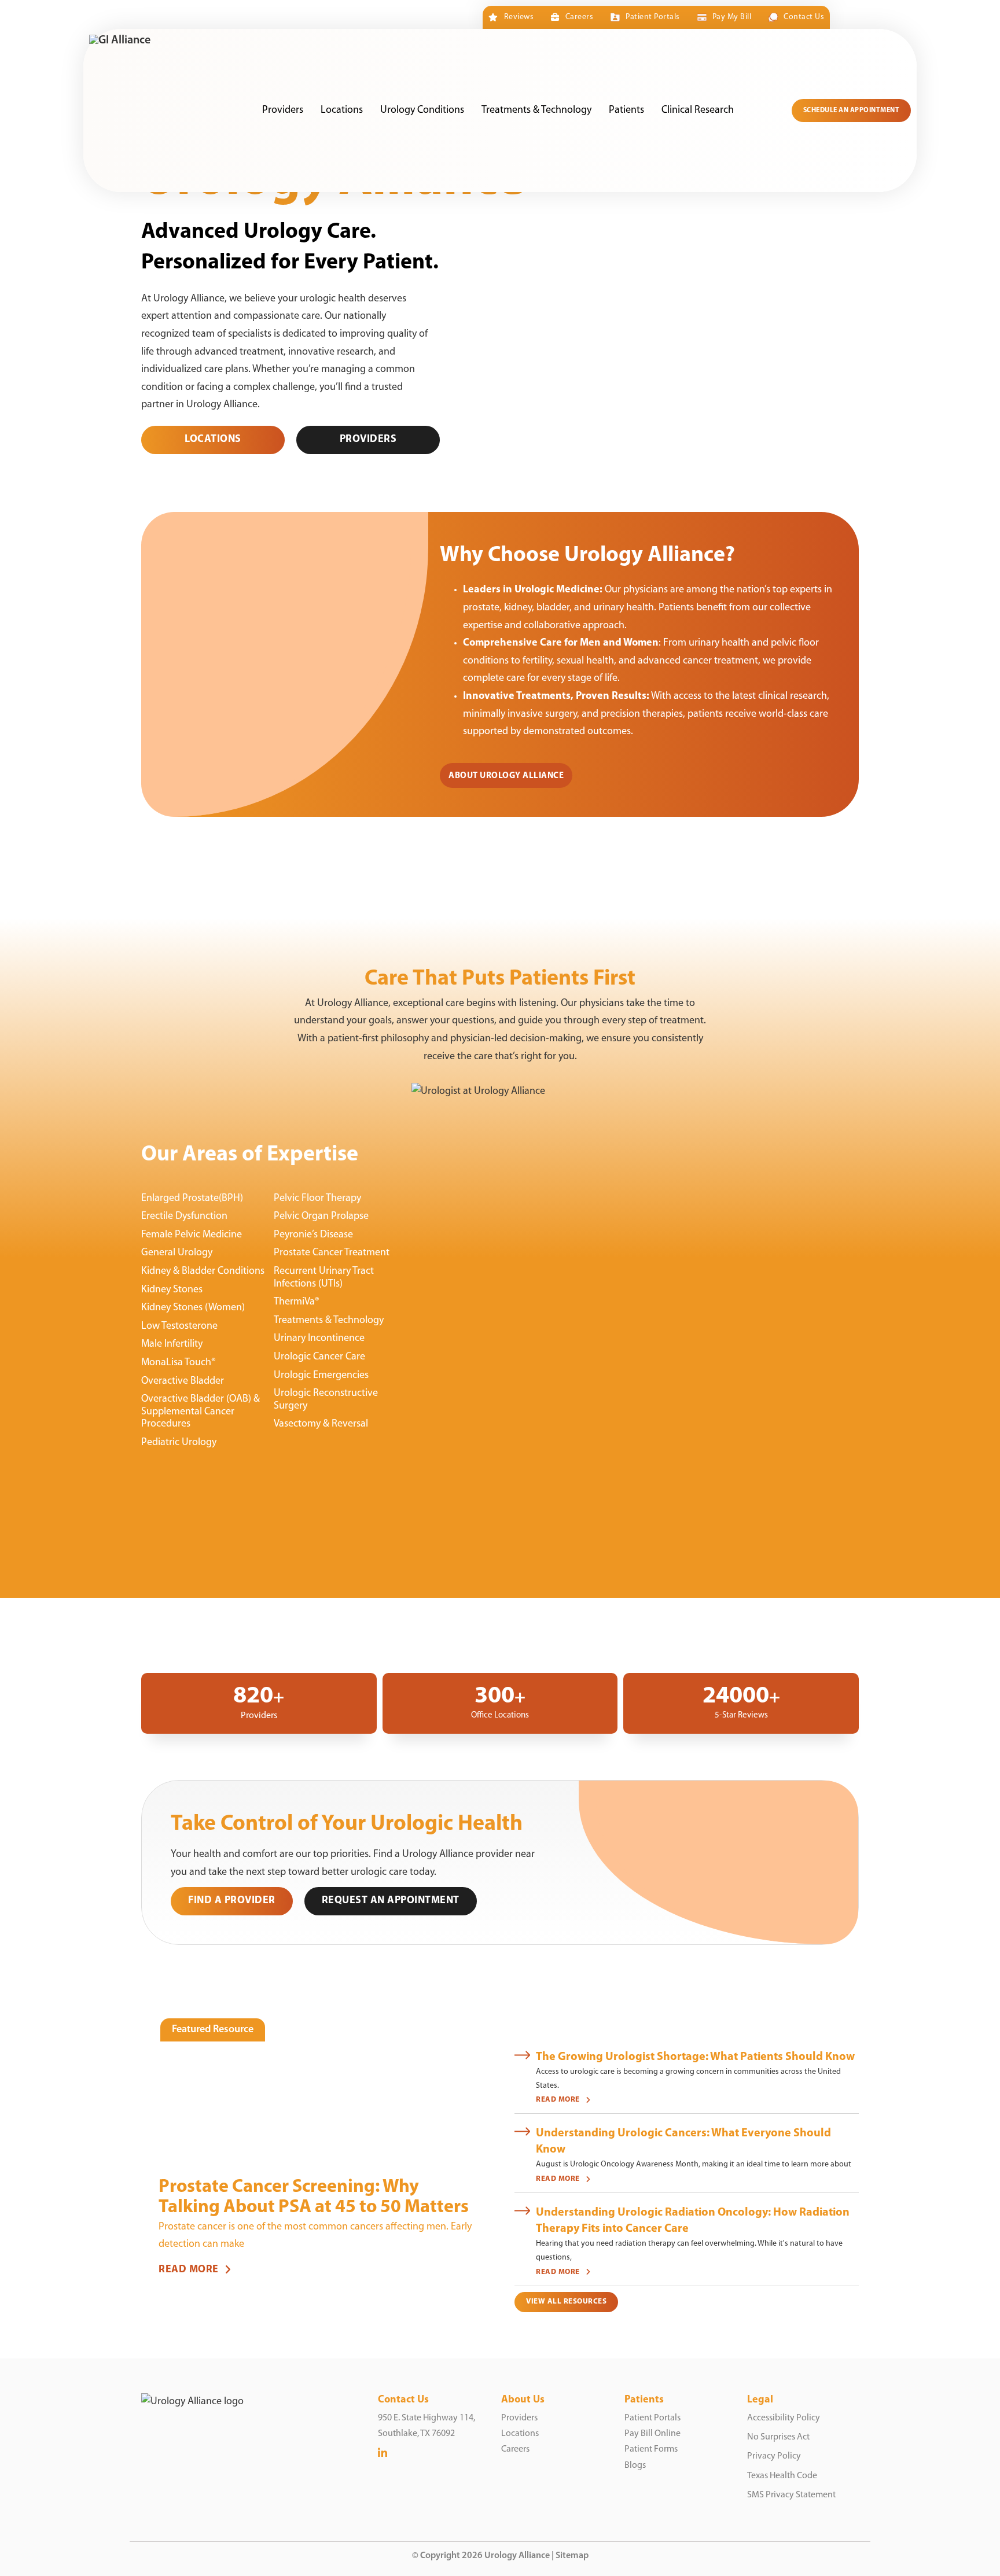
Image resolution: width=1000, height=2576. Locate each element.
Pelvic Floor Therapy (317, 1199)
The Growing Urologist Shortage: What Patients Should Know (695, 2057)
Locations (342, 110)
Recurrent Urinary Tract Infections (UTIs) (324, 1278)
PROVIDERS (368, 440)
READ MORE (189, 2270)
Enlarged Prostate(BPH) (192, 1199)
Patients (626, 110)
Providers (283, 110)
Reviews (519, 17)
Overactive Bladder (183, 1381)
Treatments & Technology (536, 110)
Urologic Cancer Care (319, 1357)
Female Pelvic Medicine (192, 1235)
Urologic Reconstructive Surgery (326, 1400)
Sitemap (572, 2556)
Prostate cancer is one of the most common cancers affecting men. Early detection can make (315, 2236)
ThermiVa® (297, 1302)
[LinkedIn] (383, 2454)
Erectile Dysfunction (184, 1217)
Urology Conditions (422, 110)
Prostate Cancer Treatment (332, 1253)
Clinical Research (698, 110)
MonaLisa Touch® (179, 1363)
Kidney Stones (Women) (193, 1308)
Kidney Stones (172, 1290)
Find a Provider (232, 1901)
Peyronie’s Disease (313, 1235)
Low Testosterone (179, 1326)
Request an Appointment (391, 1901)
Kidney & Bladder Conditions (203, 1272)
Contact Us (804, 17)
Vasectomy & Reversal (321, 1424)
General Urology (177, 1253)
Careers (579, 17)
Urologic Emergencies (321, 1376)
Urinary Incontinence (319, 1339)
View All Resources (566, 2302)
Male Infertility (172, 1344)
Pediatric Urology (179, 1443)
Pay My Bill (732, 17)
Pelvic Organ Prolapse (321, 1217)
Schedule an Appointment (852, 110)
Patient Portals (652, 17)
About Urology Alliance (506, 776)
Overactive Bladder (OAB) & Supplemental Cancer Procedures (201, 1412)
